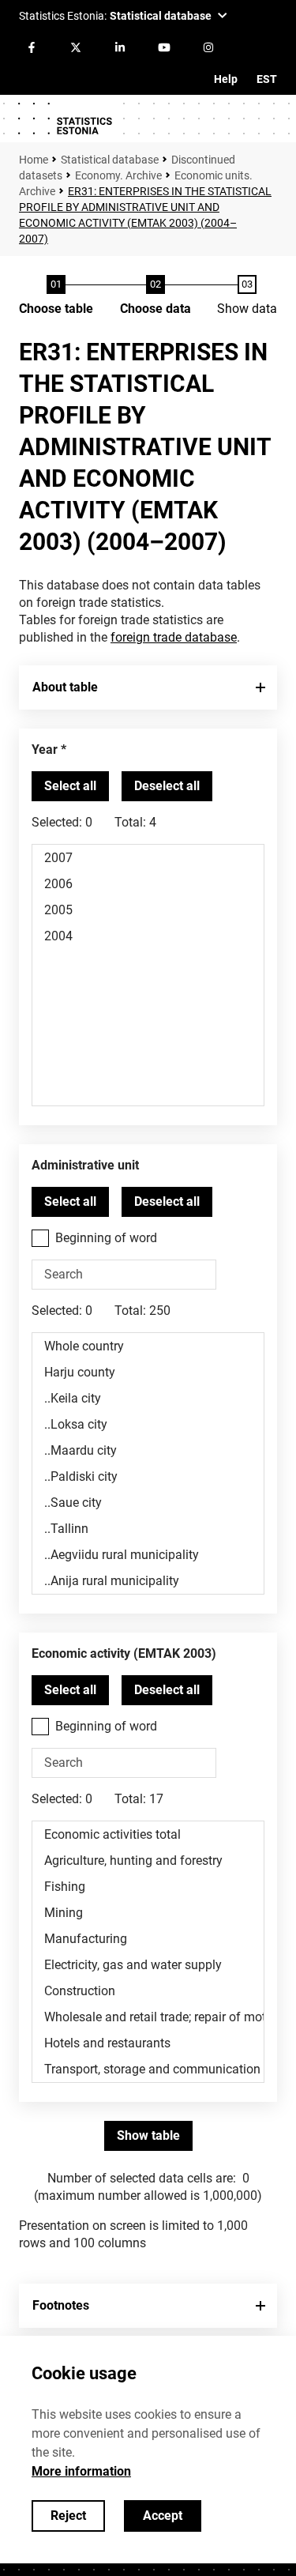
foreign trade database (174, 637)
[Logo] (65, 119)
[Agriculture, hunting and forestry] (148, 1860)
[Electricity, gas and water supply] (148, 1965)
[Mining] (148, 1913)
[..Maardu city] (148, 1450)
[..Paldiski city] (148, 1476)
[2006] (148, 884)
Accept (163, 2516)
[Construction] (148, 1991)
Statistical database (110, 160)
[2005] (148, 910)
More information (81, 2471)
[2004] (148, 936)
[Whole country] (148, 1346)
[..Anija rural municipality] (148, 1581)
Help (226, 79)
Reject (68, 2516)
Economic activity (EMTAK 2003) (124, 1653)
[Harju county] (148, 1372)
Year (45, 749)
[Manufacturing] (148, 1939)
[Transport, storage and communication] (148, 2069)
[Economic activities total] (148, 1834)
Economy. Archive (118, 175)
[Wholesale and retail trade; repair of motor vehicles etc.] (148, 2017)
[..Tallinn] (148, 1529)
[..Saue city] (148, 1503)
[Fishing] (148, 1887)
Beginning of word (106, 1238)
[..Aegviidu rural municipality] (148, 1555)
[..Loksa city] (148, 1424)
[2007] (148, 858)
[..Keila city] (148, 1398)
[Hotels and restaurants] (148, 2043)
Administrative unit (85, 1165)
